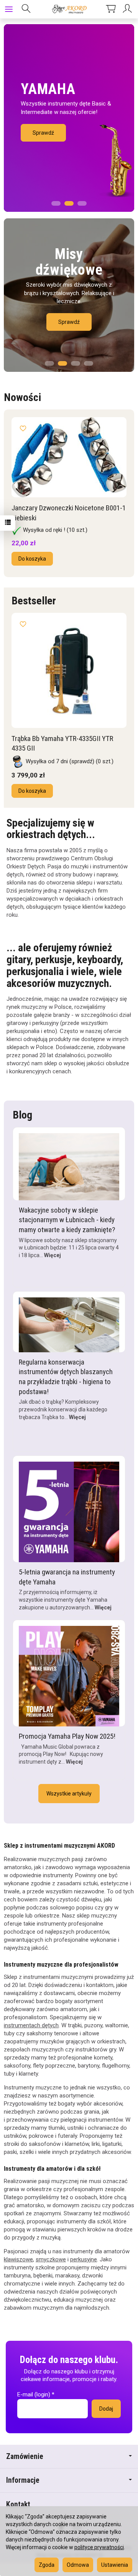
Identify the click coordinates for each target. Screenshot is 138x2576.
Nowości (22, 397)
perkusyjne (84, 2259)
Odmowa (78, 2565)
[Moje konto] (128, 9)
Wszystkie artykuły (69, 1794)
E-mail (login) (34, 2394)
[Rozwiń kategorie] (9, 9)
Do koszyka (32, 559)
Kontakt (18, 2504)
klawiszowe (18, 2259)
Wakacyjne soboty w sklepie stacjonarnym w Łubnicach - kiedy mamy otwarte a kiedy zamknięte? (67, 1220)
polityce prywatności (99, 2547)
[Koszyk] (111, 9)
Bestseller (34, 601)
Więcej (53, 1255)
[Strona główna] (69, 9)
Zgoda (47, 2565)
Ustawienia (115, 2565)
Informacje (23, 2480)
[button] (56, 201)
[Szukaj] (26, 9)
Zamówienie (25, 2456)
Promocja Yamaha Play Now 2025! (67, 1736)
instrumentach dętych (31, 2025)
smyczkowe (51, 2259)
